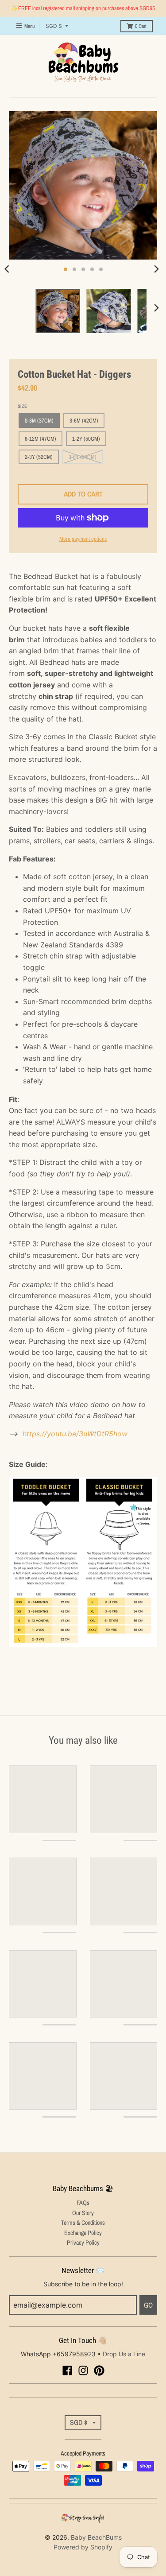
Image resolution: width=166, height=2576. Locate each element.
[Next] (156, 269)
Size (22, 406)
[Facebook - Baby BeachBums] (67, 2370)
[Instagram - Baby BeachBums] (83, 2370)
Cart (141, 26)
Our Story (83, 2213)
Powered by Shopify (83, 2547)
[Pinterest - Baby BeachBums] (99, 2370)
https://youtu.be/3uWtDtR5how (75, 1434)
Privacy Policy (83, 2242)
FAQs (83, 2203)
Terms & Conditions (83, 2223)
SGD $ (54, 26)
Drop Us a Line (124, 2354)
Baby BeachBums (96, 2537)
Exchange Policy (83, 2233)
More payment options (83, 539)
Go (148, 2305)
